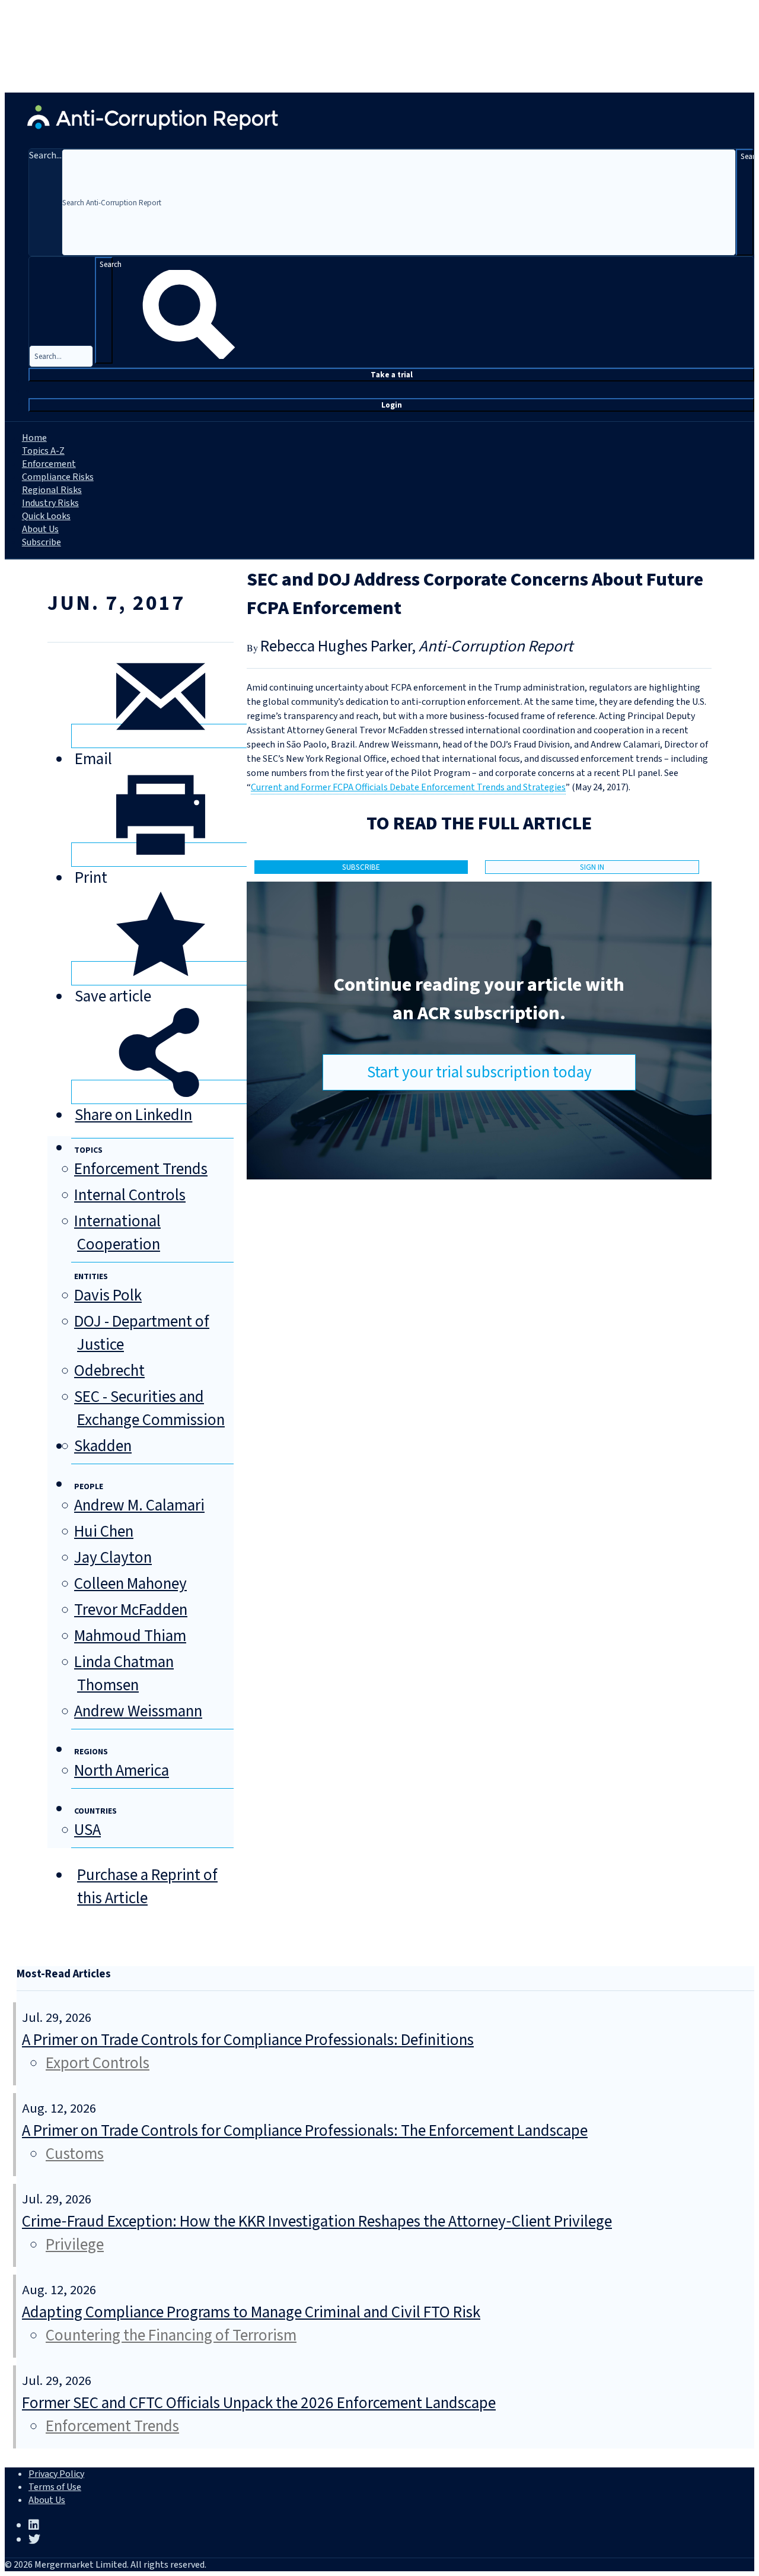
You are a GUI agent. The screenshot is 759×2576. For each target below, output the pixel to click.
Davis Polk (108, 1295)
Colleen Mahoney (130, 1584)
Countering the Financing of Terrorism (171, 2335)
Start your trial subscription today (479, 1072)
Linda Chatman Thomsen (124, 1674)
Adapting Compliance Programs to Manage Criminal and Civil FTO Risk (251, 2312)
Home (34, 438)
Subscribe (42, 542)
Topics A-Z (43, 451)
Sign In (592, 867)
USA (87, 1830)
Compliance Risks (58, 477)
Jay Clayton (113, 1558)
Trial (392, 375)
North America (122, 1771)
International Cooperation (117, 1233)
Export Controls (98, 2063)
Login (392, 405)
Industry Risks (50, 503)
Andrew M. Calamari (139, 1505)
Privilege (75, 2245)
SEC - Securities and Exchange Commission (149, 1408)
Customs (75, 2154)
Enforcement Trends (141, 1169)
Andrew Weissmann (138, 1711)
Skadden (103, 1446)
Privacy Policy (56, 2474)
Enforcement (49, 464)
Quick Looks (46, 516)
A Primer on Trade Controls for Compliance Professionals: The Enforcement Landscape (305, 2131)
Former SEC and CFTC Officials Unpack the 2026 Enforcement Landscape (259, 2403)
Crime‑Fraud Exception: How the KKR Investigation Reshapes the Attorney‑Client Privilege (317, 2222)
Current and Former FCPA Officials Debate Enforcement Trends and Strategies (408, 787)
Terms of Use (55, 2487)
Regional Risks (52, 490)
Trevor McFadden (131, 1610)
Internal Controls (130, 1195)
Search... (45, 155)
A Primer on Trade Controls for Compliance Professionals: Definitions (248, 2040)
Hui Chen (104, 1532)
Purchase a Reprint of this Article (147, 1887)
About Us (40, 529)
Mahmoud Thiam (130, 1636)
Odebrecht (109, 1371)
